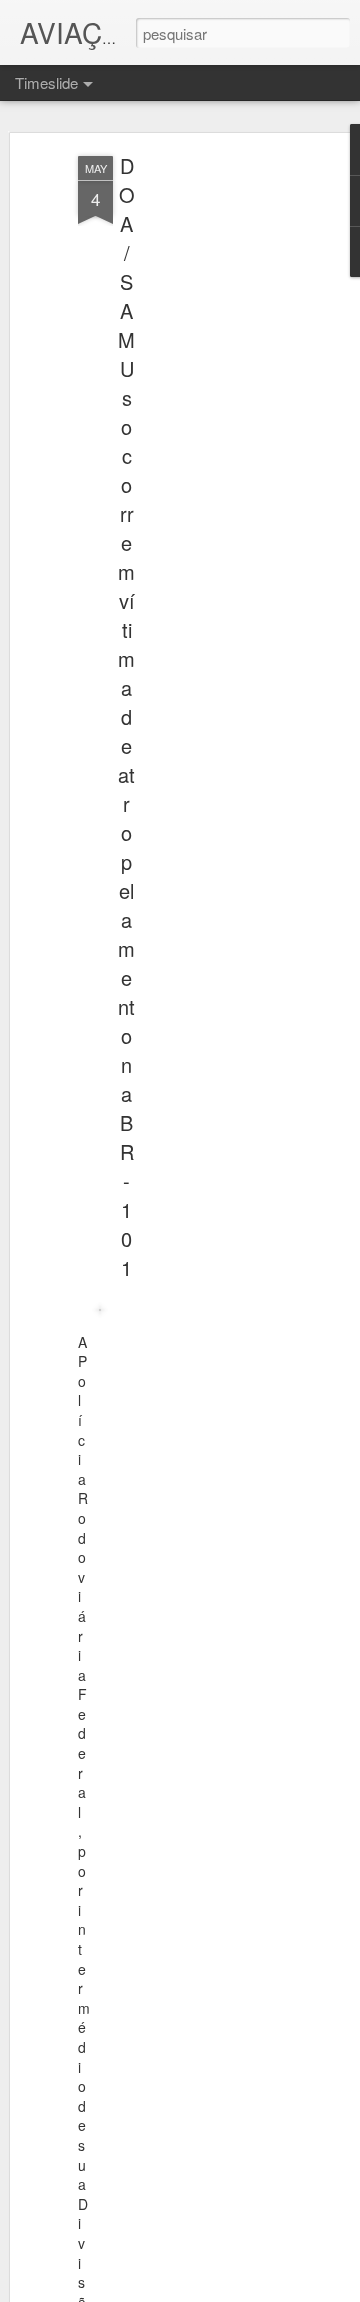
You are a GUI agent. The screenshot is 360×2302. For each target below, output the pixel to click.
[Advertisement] (188, 471)
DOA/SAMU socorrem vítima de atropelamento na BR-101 (126, 716)
